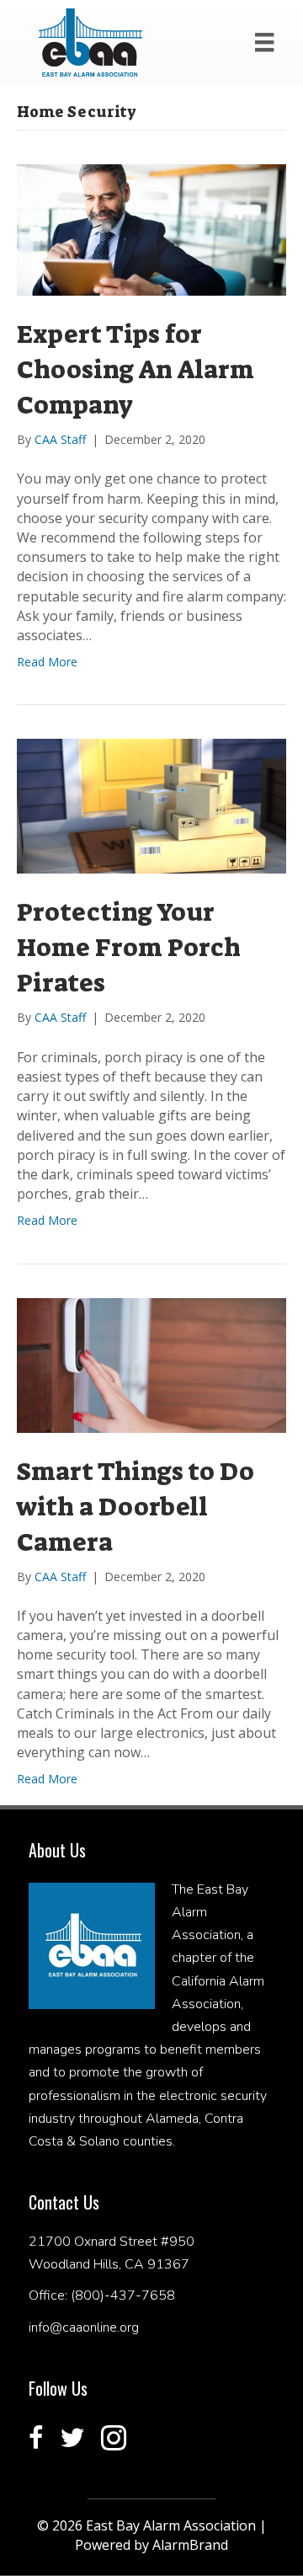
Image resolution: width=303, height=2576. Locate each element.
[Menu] (264, 42)
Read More (47, 662)
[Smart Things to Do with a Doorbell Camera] (151, 1363)
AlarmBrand (190, 2545)
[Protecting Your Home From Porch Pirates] (151, 805)
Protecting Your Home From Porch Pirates (129, 948)
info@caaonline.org (84, 2327)
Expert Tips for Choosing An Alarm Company (136, 370)
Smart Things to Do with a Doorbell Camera (136, 1507)
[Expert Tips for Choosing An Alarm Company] (151, 229)
